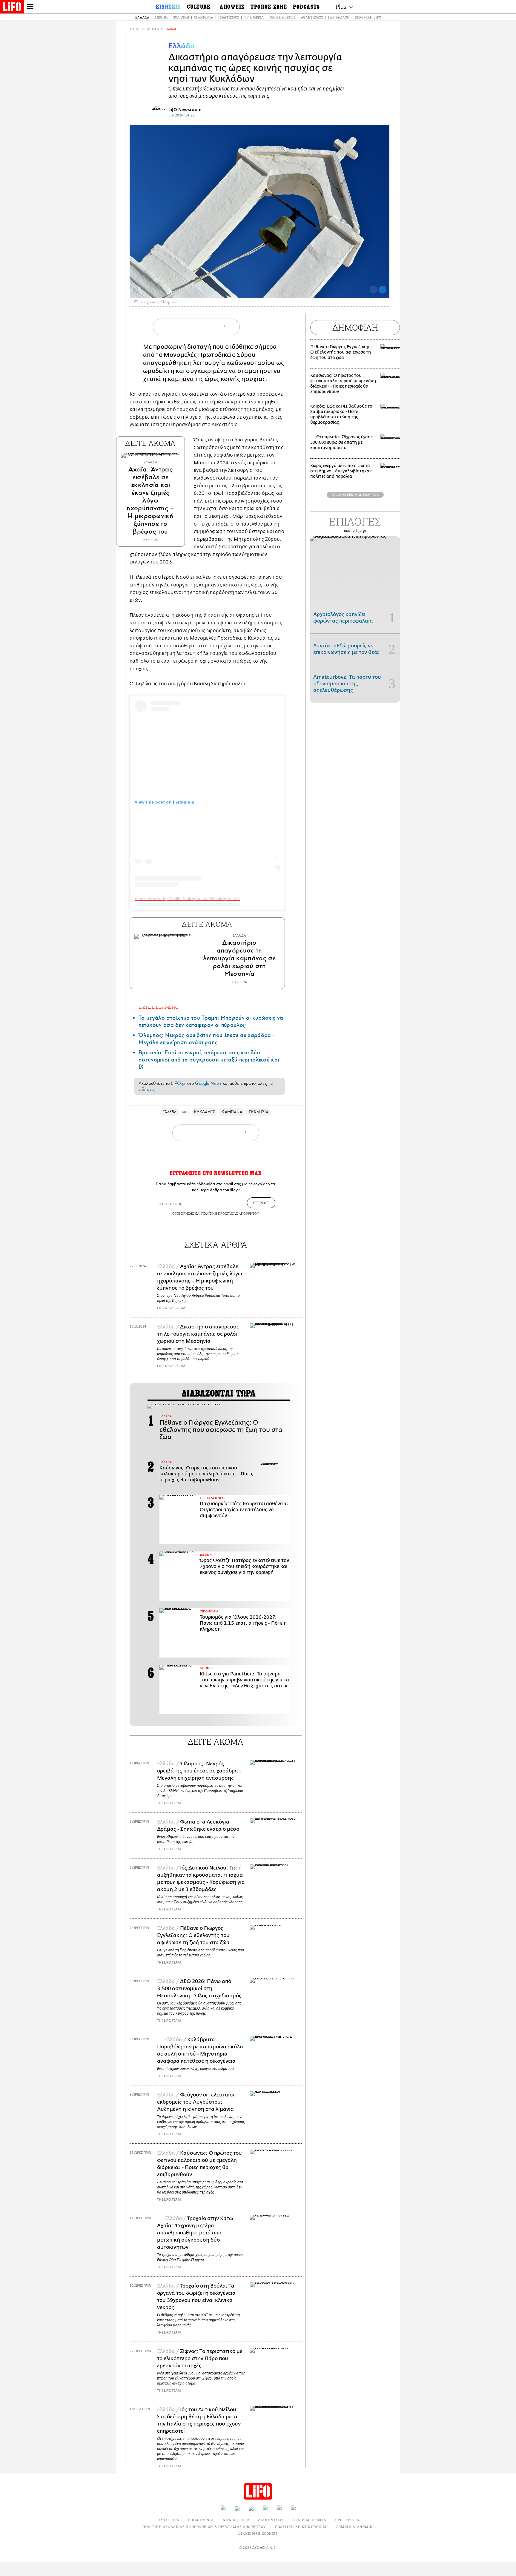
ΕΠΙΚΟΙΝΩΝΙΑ (201, 2520)
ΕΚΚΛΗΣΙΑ (259, 1112)
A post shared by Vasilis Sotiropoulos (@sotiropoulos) (187, 899)
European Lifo (368, 17)
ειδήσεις (147, 1089)
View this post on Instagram (164, 802)
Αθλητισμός (312, 17)
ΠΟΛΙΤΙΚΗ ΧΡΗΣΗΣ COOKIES (301, 2527)
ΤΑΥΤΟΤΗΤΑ (168, 2520)
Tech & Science (282, 17)
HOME (135, 29)
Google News (208, 1083)
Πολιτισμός (229, 17)
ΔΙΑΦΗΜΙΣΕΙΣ (271, 2520)
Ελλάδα (142, 17)
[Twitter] (383, 290)
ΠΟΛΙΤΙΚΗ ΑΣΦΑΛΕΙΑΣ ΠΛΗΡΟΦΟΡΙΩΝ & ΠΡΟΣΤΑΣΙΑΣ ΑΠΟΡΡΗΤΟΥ (204, 2527)
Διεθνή (161, 17)
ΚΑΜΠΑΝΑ (232, 1112)
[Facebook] (374, 290)
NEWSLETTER (236, 2520)
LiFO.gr (178, 1083)
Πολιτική (181, 17)
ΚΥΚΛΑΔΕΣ (205, 1112)
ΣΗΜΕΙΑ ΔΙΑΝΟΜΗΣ (355, 2527)
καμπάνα (182, 379)
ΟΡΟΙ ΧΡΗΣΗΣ (183, 1213)
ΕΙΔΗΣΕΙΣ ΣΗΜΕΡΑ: (158, 1007)
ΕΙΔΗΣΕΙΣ (152, 29)
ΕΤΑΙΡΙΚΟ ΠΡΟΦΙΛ (310, 2520)
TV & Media (254, 17)
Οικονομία (204, 17)
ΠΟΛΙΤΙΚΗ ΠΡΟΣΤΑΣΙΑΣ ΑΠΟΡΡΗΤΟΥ (230, 1213)
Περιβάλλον (339, 17)
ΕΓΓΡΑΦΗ (261, 1203)
